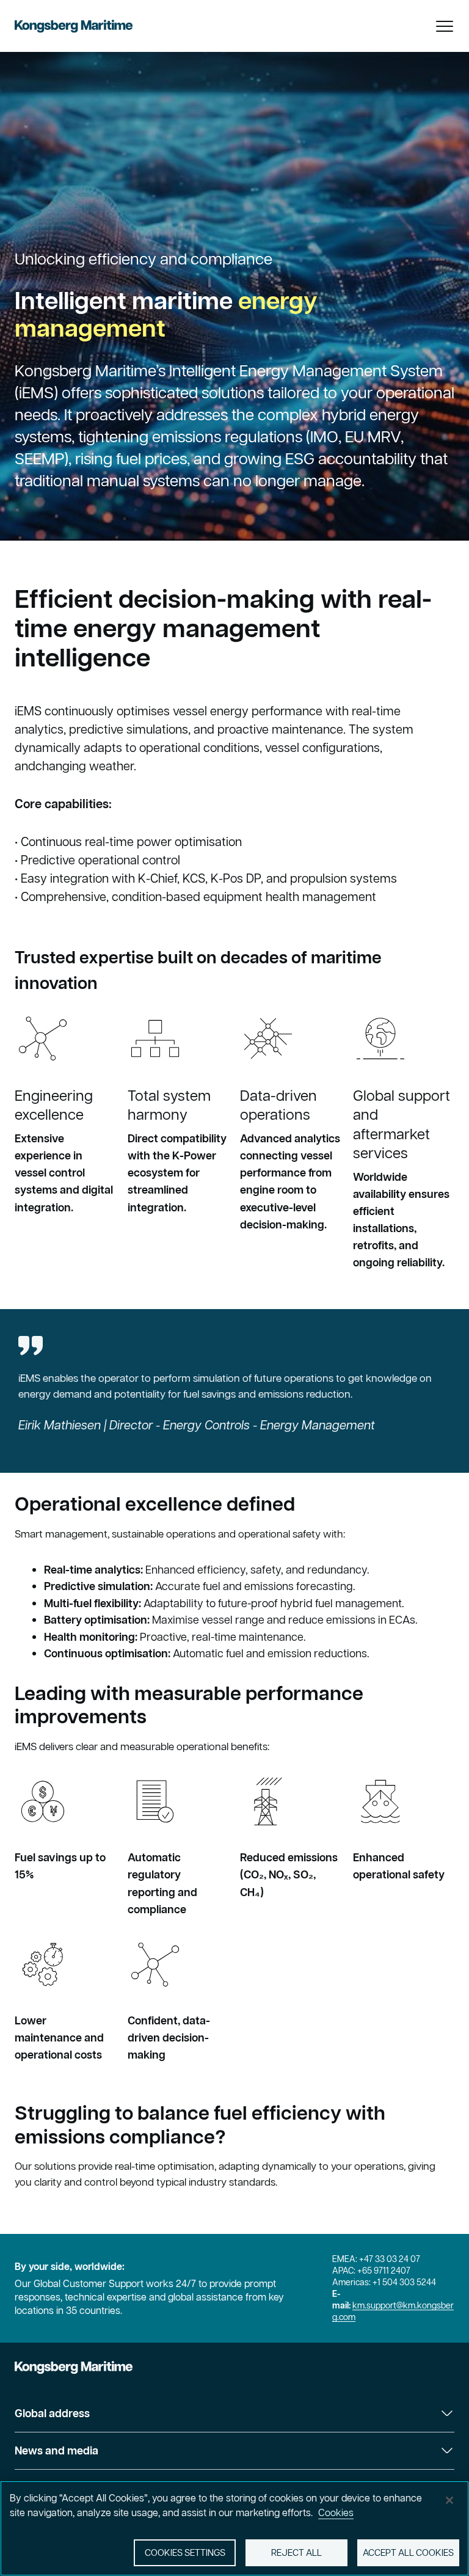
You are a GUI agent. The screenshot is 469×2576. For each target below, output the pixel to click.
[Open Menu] (445, 26)
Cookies (336, 2512)
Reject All (296, 2552)
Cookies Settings (185, 2552)
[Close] (449, 2500)
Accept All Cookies (408, 2552)
